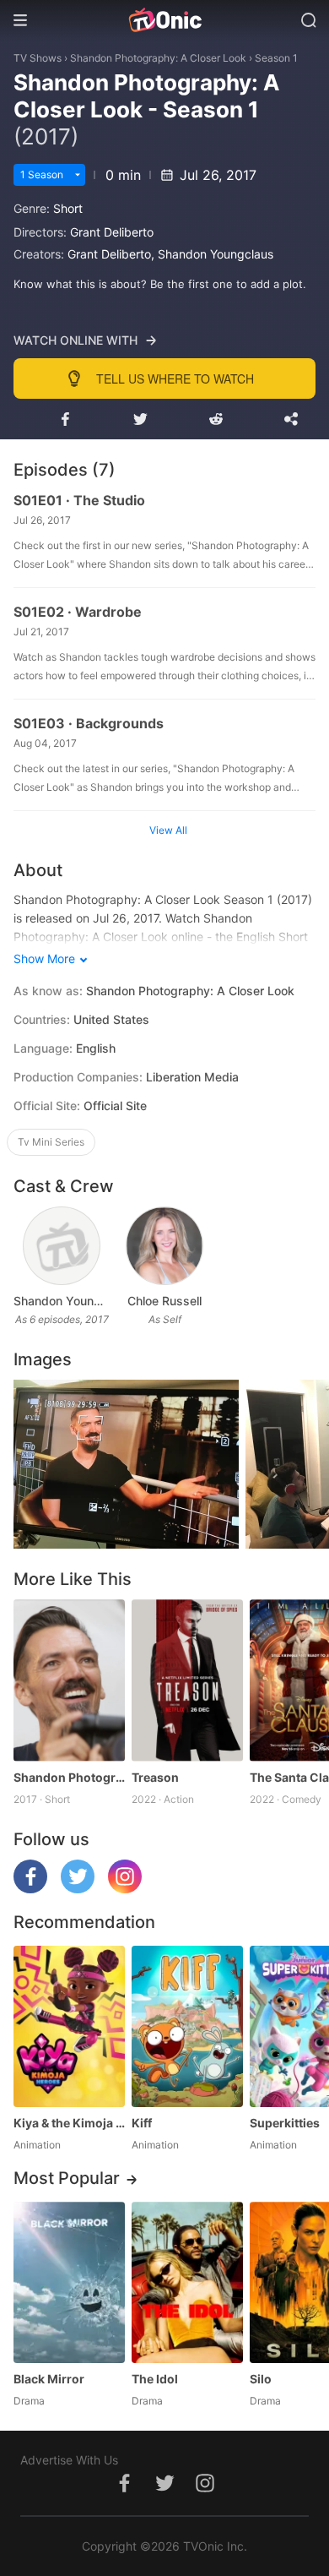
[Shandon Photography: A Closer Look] (69, 1680)
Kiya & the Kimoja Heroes (69, 2123)
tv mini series (51, 1142)
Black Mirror (49, 2379)
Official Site (115, 1106)
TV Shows (38, 58)
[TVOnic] (164, 20)
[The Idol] (187, 2282)
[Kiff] (187, 2026)
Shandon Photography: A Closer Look (158, 58)
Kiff (142, 2123)
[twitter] (78, 1889)
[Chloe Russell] (164, 1246)
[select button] (78, 175)
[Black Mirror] (69, 2282)
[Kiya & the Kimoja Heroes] (69, 2026)
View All (168, 830)
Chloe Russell (164, 1301)
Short (68, 208)
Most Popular (67, 2178)
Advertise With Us (69, 2460)
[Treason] (187, 1680)
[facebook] (30, 1889)
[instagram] (125, 1889)
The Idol (155, 2379)
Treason (155, 1777)
